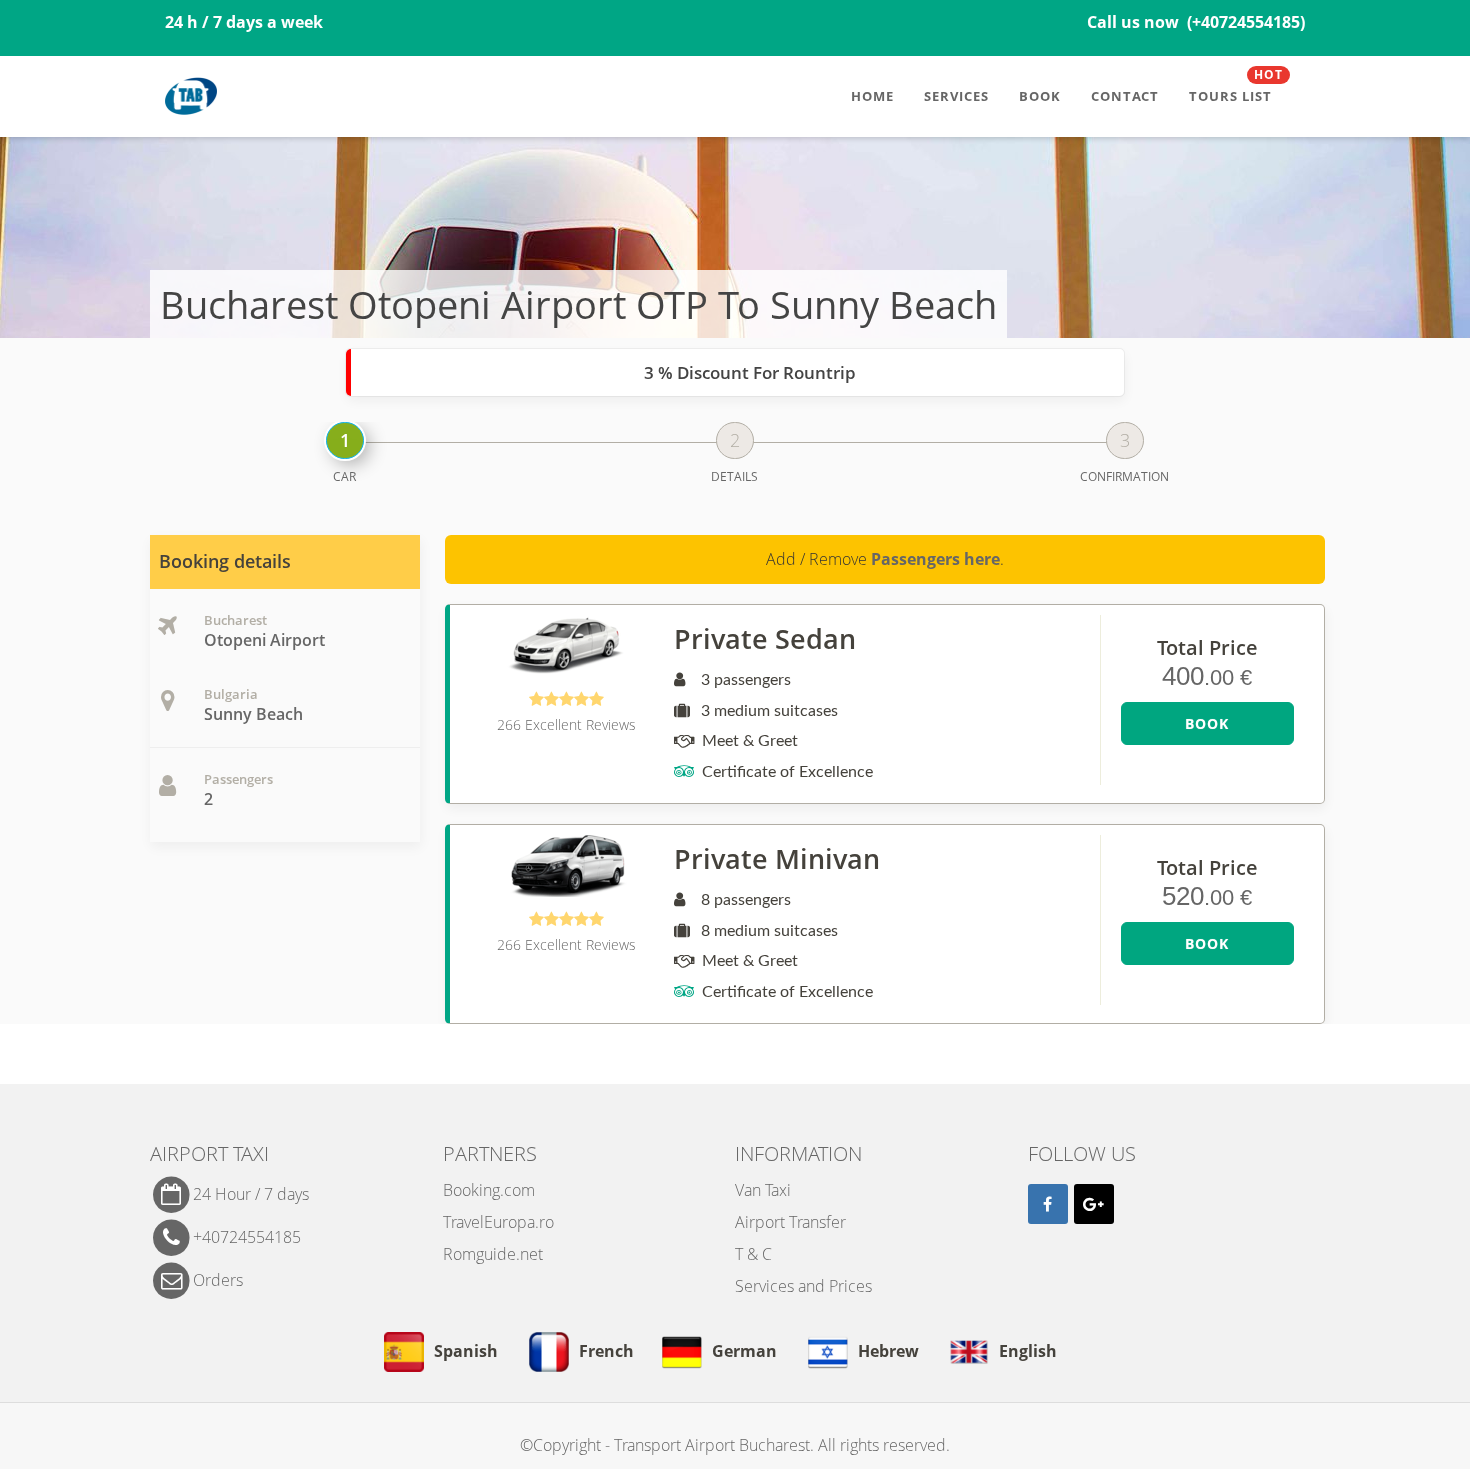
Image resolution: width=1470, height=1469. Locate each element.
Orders (218, 1279)
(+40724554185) (1246, 22)
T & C (753, 1254)
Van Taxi (763, 1190)
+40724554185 (247, 1236)
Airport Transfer (790, 1222)
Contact (1125, 96)
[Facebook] (1048, 1204)
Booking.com (489, 1190)
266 (566, 725)
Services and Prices (803, 1286)
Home (872, 96)
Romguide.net (493, 1254)
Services (956, 96)
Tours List (1236, 88)
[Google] (1094, 1204)
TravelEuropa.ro (498, 1222)
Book (1040, 96)
